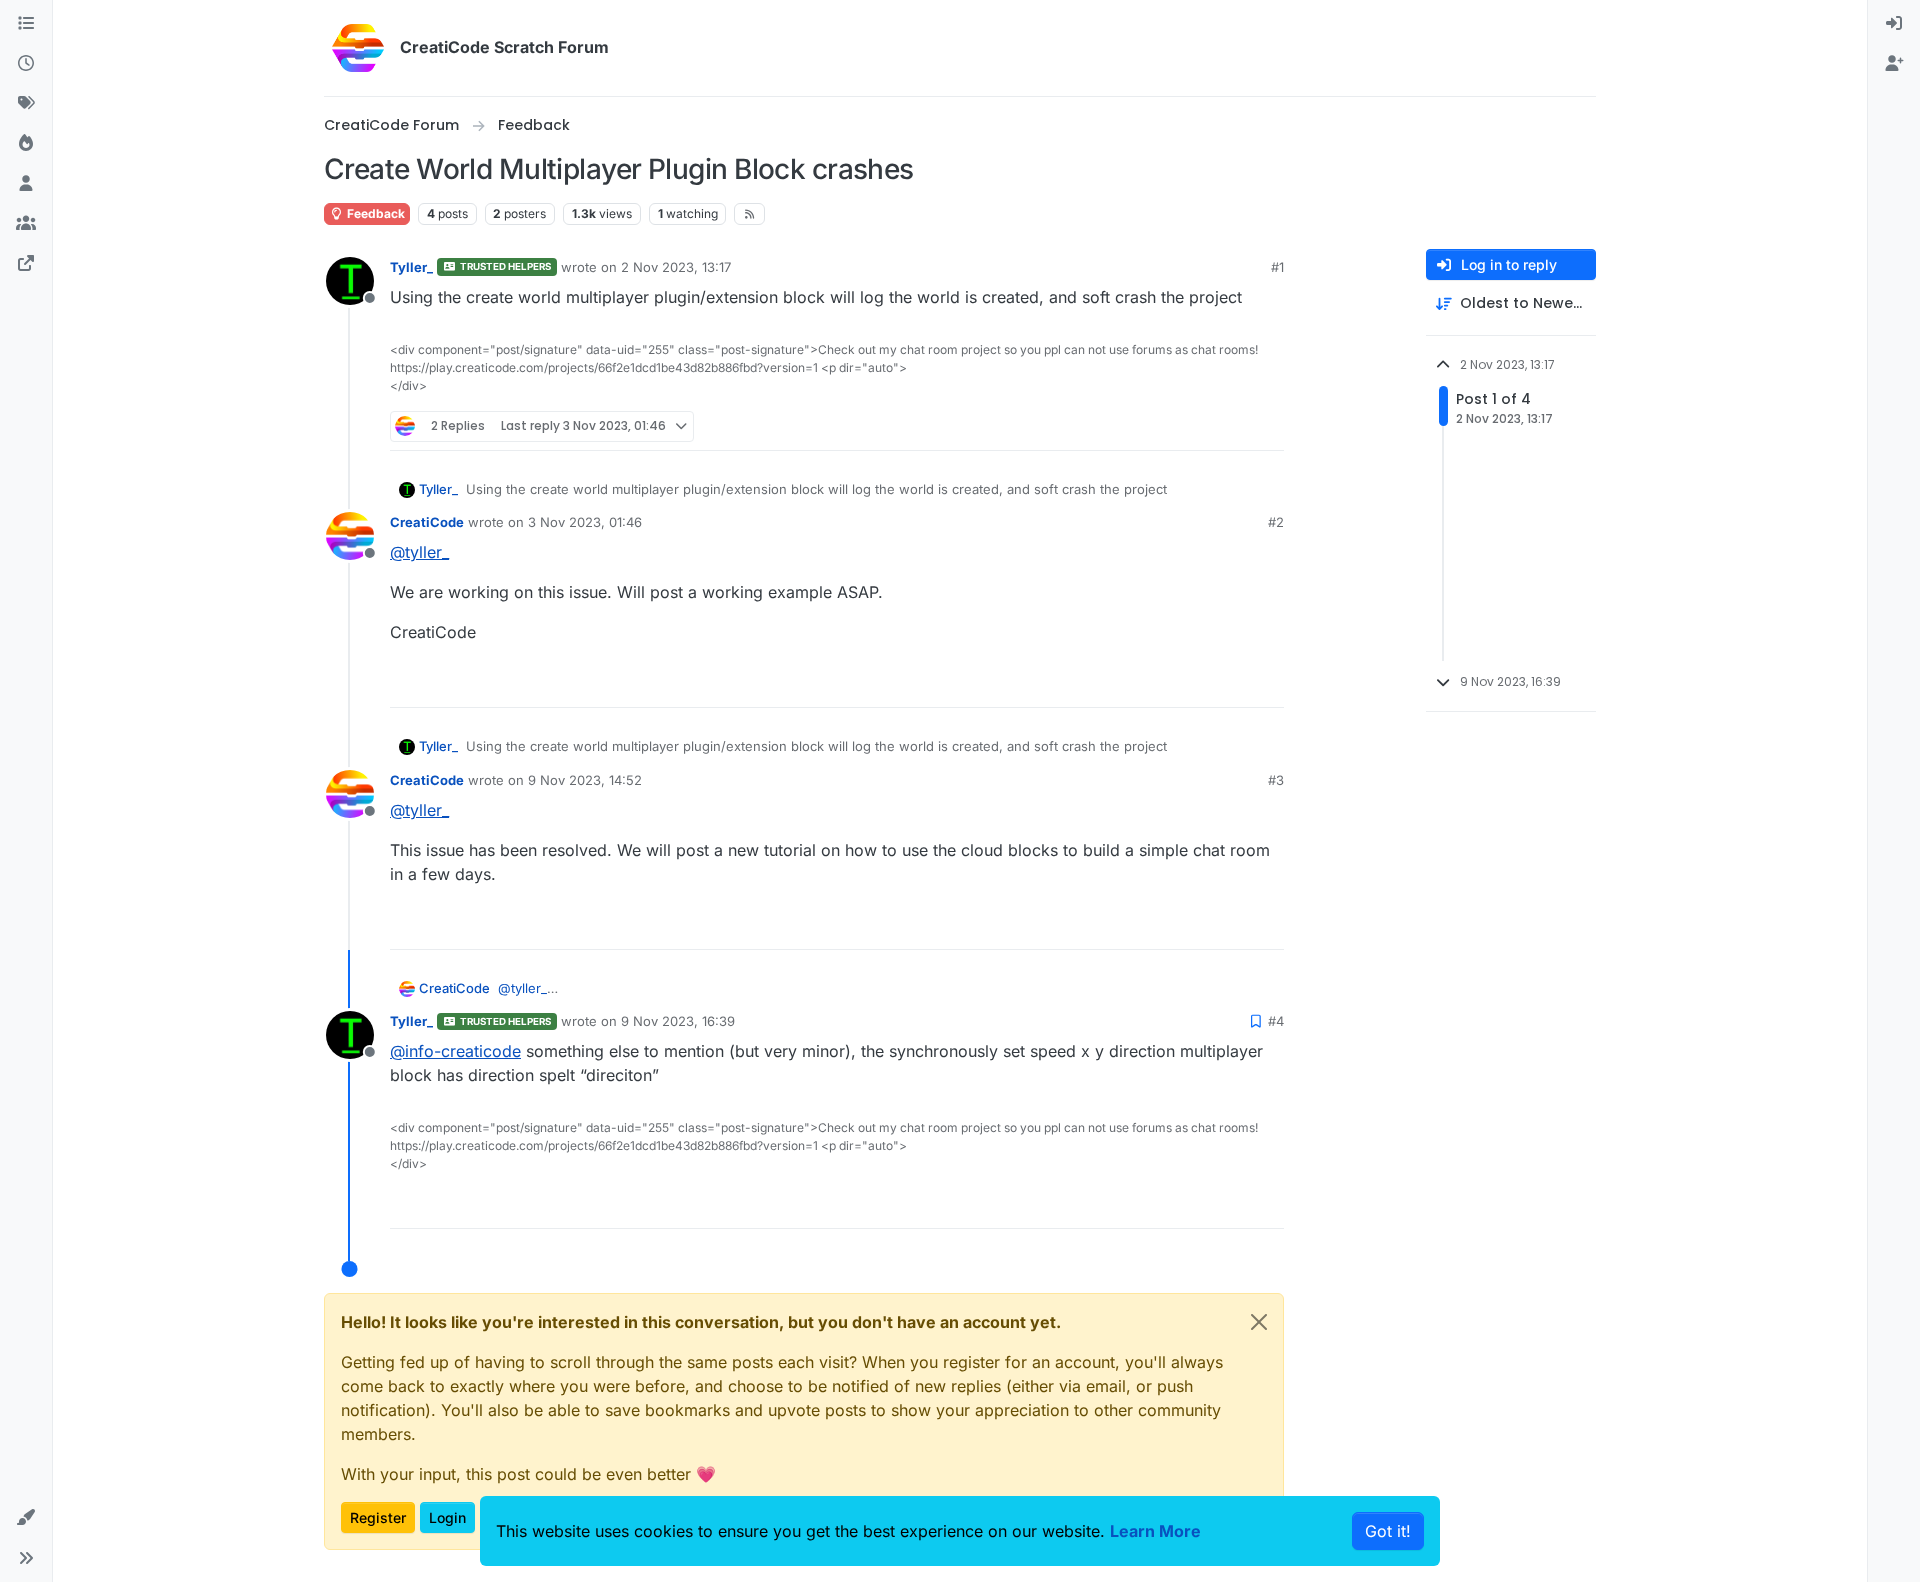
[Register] (1894, 64)
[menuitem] (1894, 24)
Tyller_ (411, 267)
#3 (1276, 780)
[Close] (1259, 1322)
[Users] (26, 184)
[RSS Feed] (749, 214)
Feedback (374, 213)
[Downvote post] (1267, 426)
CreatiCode (427, 522)
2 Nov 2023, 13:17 (676, 267)
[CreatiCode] (26, 264)
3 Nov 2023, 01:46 (585, 522)
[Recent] (26, 64)
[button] (26, 1518)
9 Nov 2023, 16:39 (678, 1021)
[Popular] (26, 144)
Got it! (1388, 1531)
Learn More (1155, 1531)
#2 (1276, 522)
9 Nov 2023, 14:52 (585, 780)
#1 (1277, 267)
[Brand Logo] (358, 48)
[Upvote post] (1196, 426)
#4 (1276, 1021)
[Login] (1894, 24)
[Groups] (26, 224)
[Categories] (26, 24)
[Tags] (26, 104)
